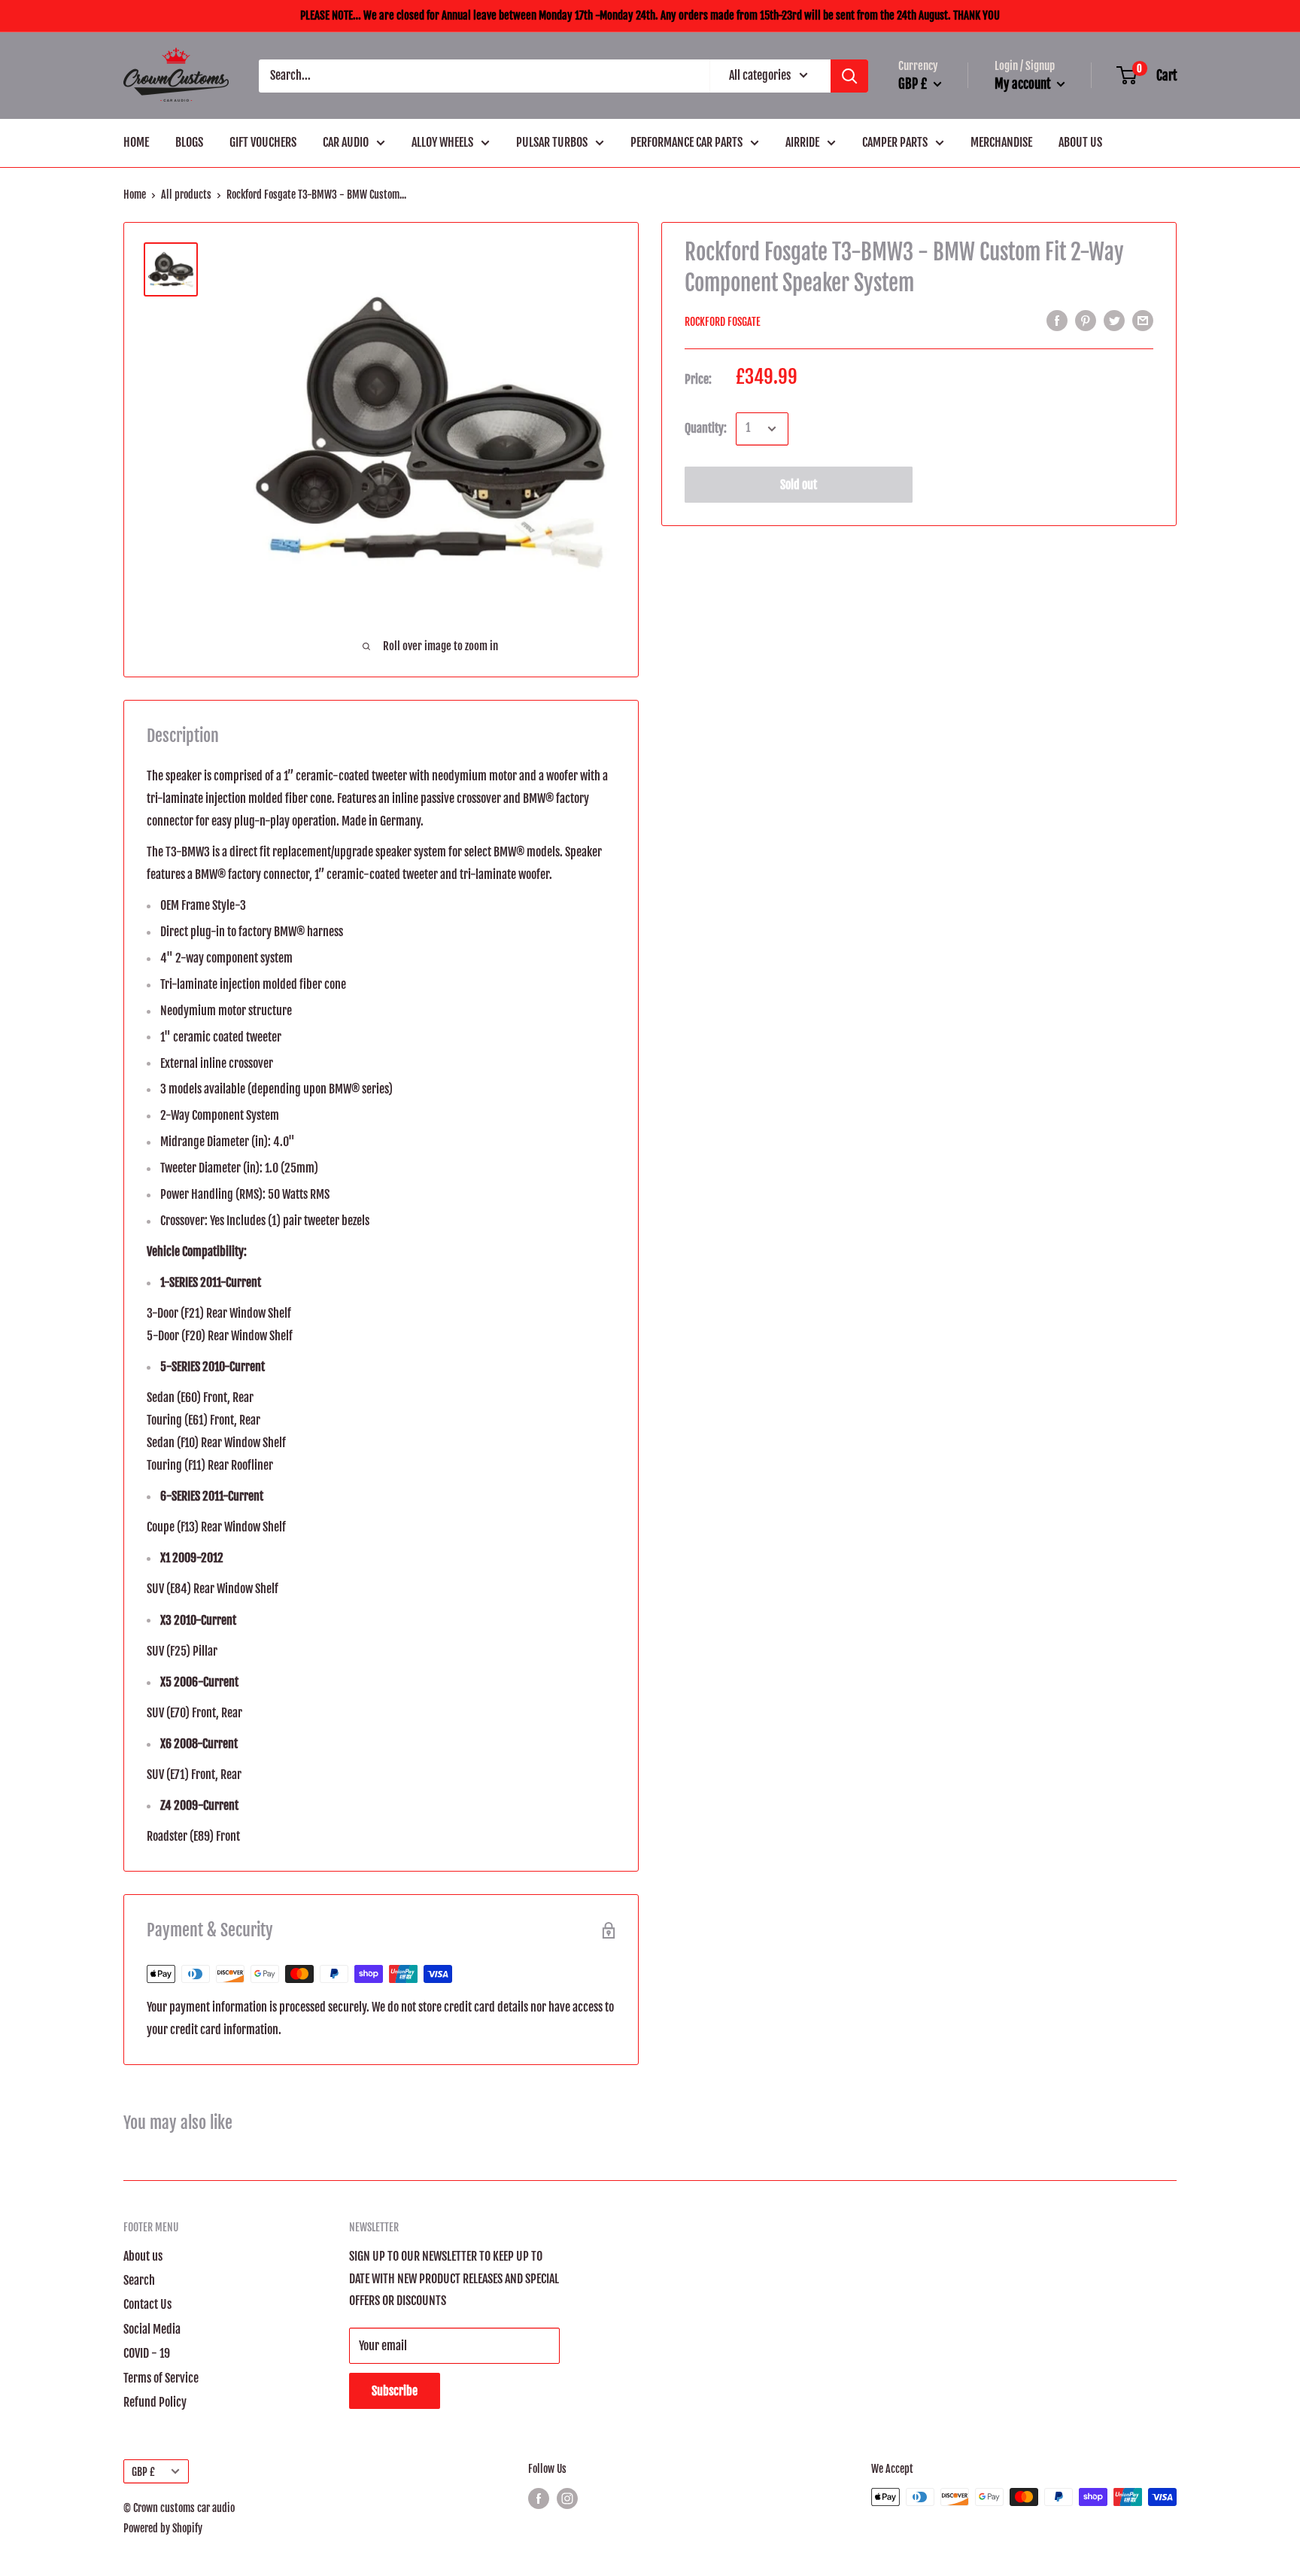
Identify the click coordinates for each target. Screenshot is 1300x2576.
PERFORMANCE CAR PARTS (686, 142)
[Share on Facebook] (1057, 321)
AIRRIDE (802, 142)
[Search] (849, 76)
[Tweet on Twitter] (1114, 321)
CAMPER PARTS (895, 142)
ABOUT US (1080, 142)
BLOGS (189, 142)
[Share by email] (1143, 321)
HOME (136, 142)
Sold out (799, 485)
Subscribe (395, 2391)
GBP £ (143, 2472)
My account (1024, 84)
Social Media (152, 2329)
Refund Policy (155, 2402)
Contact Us (147, 2304)
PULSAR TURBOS (552, 142)
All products (186, 195)
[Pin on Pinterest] (1086, 321)
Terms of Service (161, 2378)
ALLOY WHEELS (442, 142)
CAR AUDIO (346, 142)
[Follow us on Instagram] (567, 2498)
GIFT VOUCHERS (263, 142)
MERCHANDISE (1001, 142)
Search (139, 2280)
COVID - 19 (147, 2353)
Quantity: (706, 428)
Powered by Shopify (163, 2528)
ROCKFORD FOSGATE (723, 322)
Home (135, 195)
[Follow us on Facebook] (539, 2498)
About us (143, 2256)
